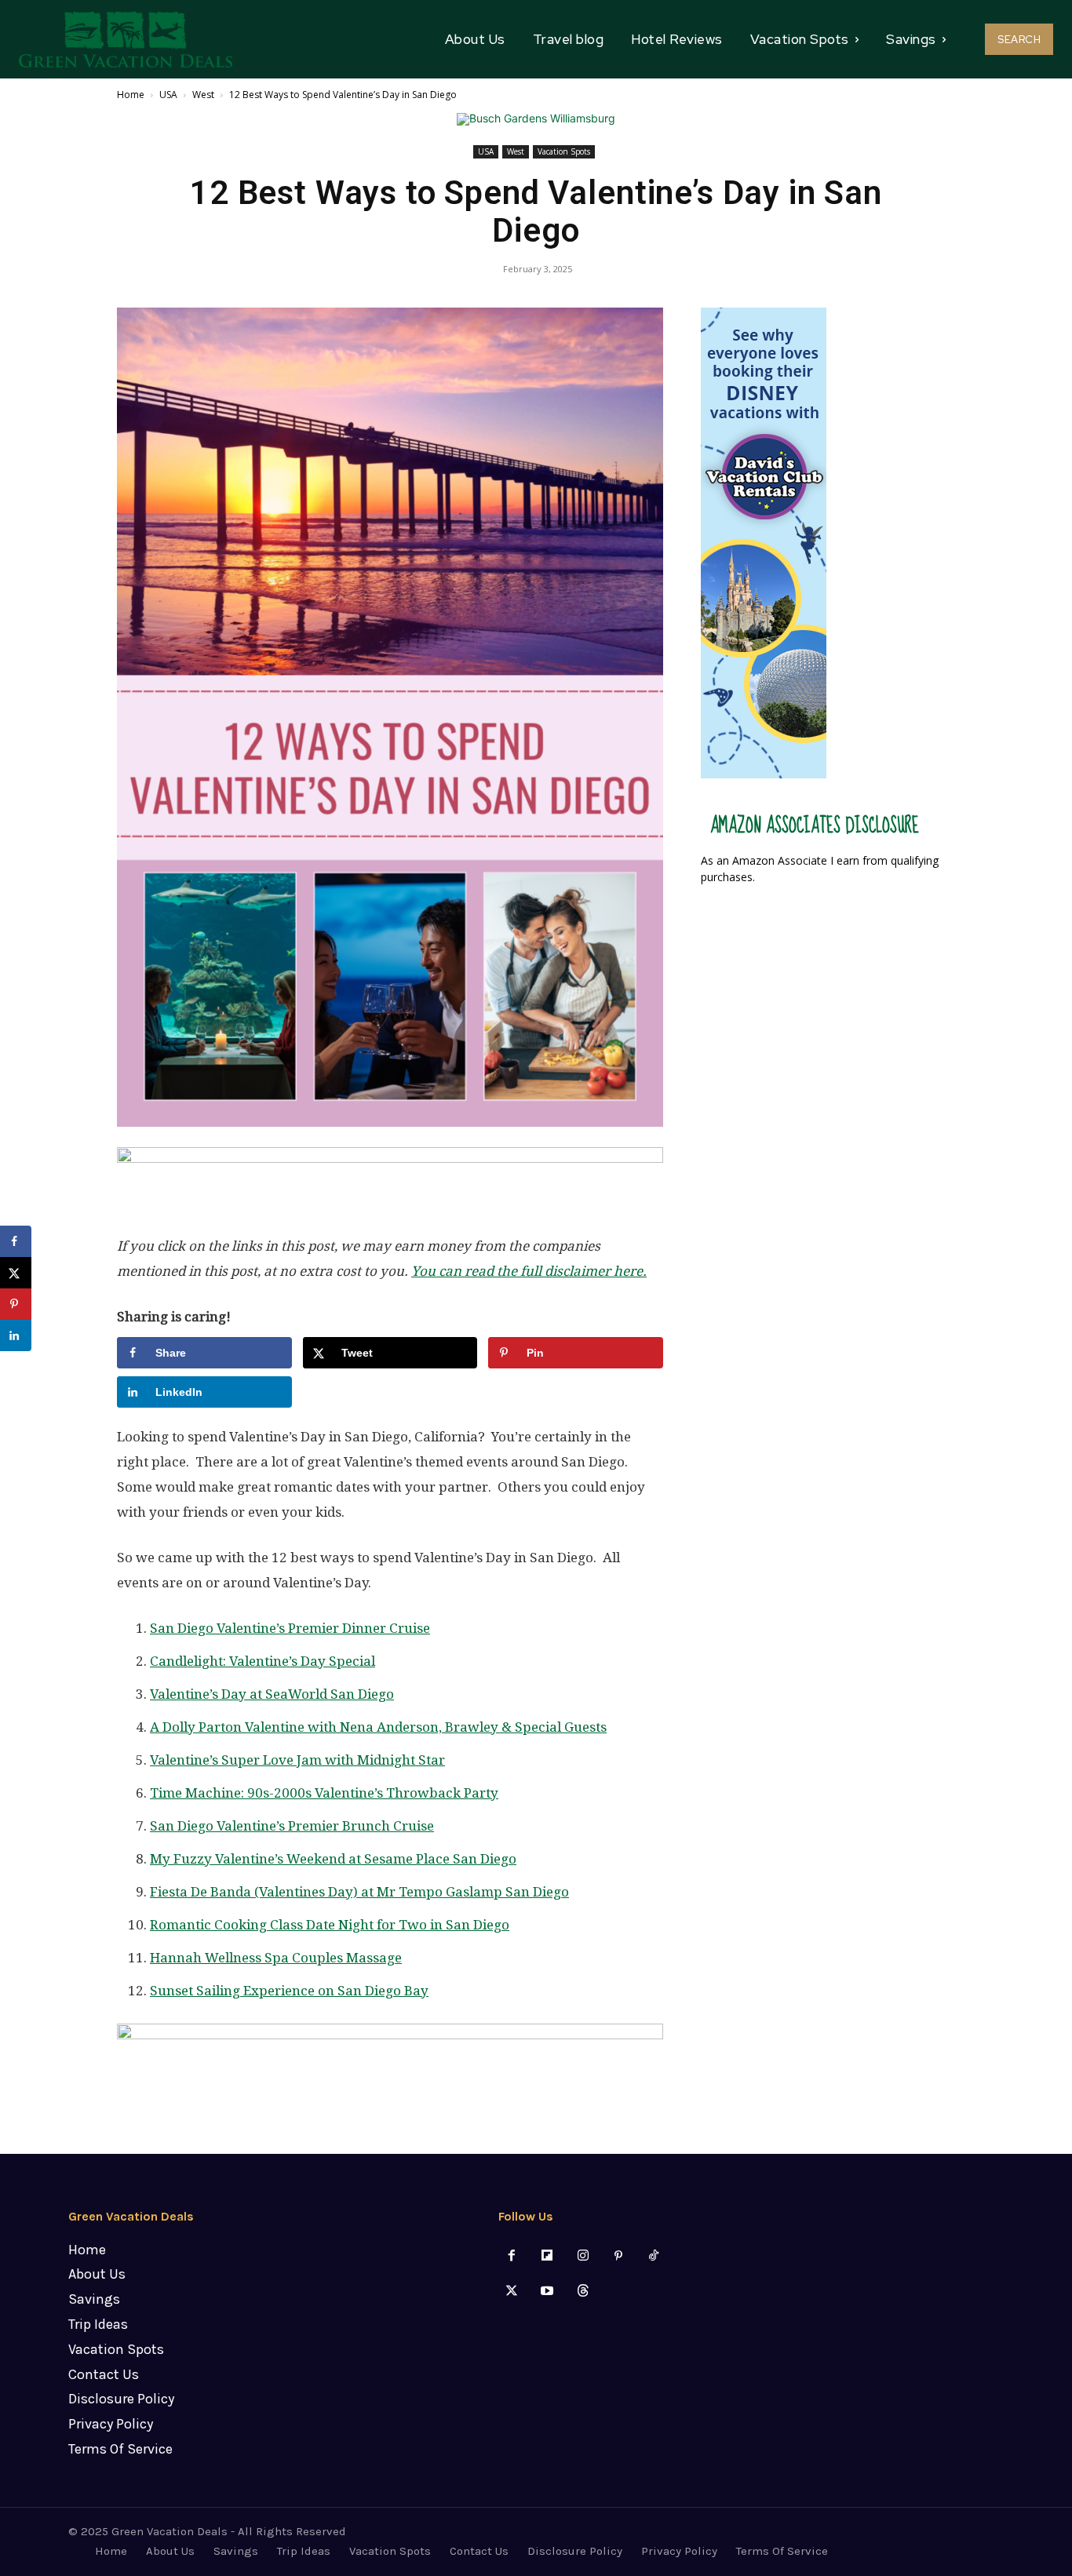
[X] (512, 2292)
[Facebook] (512, 2256)
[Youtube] (547, 2292)
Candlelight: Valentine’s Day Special (263, 1661)
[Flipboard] (547, 2256)
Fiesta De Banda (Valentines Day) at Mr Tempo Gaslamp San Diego (359, 1892)
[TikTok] (653, 2256)
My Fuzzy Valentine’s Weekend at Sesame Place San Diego (333, 1859)
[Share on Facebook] (16, 1241)
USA (168, 95)
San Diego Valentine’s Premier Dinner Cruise (290, 1628)
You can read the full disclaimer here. (529, 1271)
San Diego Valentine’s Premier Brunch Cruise (292, 1826)
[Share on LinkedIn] (16, 1335)
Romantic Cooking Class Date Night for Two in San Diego (330, 1925)
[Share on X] (16, 1273)
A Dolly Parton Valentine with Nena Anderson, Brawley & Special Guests (378, 1727)
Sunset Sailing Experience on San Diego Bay (289, 1991)
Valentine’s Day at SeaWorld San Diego (272, 1694)
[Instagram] (583, 2256)
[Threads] (583, 2292)
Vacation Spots (564, 151)
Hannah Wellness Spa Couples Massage (276, 1958)
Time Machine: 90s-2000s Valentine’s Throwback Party (324, 1793)
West (203, 95)
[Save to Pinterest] (16, 1304)
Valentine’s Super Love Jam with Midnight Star (297, 1760)
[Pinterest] (618, 2256)
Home (131, 95)
